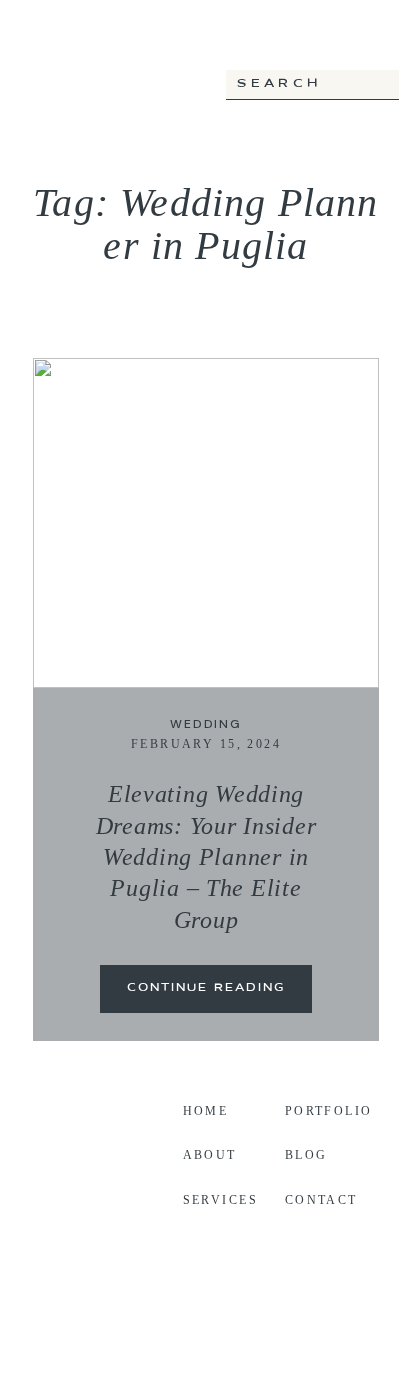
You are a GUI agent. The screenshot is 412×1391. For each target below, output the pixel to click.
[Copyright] (206, 1350)
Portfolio (329, 1111)
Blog (306, 1155)
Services (220, 1200)
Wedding (206, 724)
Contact (321, 1200)
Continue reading (206, 988)
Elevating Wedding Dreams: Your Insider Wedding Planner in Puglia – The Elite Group (206, 856)
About (210, 1155)
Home (206, 1111)
